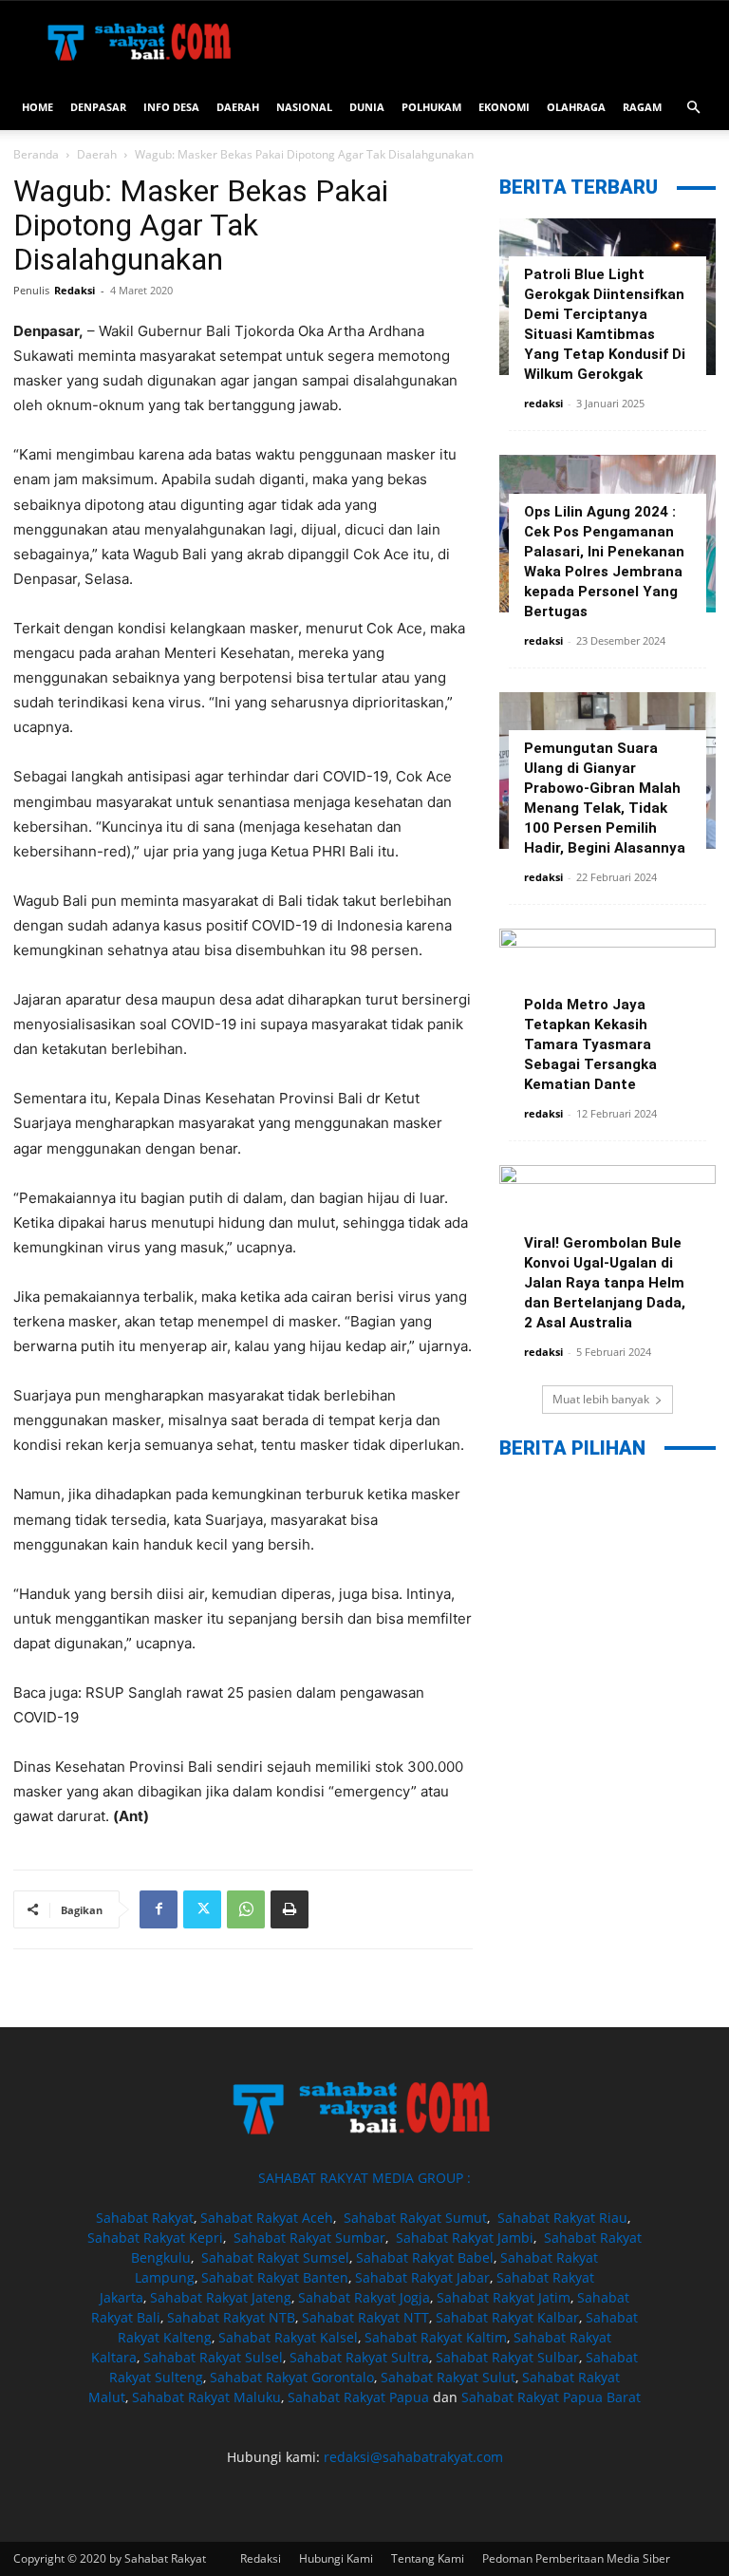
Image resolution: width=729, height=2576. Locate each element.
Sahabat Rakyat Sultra (359, 2357)
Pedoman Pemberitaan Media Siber (576, 2558)
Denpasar (98, 107)
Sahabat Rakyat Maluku (206, 2397)
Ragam (642, 107)
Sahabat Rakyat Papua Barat (551, 2397)
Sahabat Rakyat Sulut (448, 2377)
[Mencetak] (290, 1909)
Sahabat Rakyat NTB (231, 2317)
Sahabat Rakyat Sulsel (213, 2357)
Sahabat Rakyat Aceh (267, 2218)
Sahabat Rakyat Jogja (364, 2297)
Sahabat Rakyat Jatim (504, 2297)
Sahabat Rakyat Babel (425, 2257)
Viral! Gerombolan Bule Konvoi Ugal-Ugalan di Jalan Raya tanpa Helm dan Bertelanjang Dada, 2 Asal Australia (605, 1283)
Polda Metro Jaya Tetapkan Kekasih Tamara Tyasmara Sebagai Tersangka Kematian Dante (590, 1044)
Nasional (304, 107)
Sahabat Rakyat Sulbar (507, 2357)
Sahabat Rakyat (145, 2218)
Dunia (367, 107)
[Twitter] (202, 1909)
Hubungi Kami (336, 2558)
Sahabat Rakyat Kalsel (288, 2337)
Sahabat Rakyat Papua (358, 2397)
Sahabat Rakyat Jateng (221, 2297)
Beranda (36, 154)
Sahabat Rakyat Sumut (415, 2218)
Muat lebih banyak (601, 1399)
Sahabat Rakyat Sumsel (275, 2257)
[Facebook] (159, 1909)
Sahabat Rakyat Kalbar (507, 2317)
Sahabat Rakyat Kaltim (436, 2337)
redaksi (543, 403)
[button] (693, 108)
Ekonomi (504, 107)
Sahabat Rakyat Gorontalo (292, 2377)
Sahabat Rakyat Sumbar (309, 2238)
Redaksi (75, 290)
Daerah (238, 107)
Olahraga (576, 107)
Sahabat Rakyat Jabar (422, 2277)
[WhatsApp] (246, 1909)
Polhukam (431, 107)
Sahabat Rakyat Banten (275, 2277)
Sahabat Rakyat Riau (562, 2218)
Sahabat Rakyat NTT (365, 2317)
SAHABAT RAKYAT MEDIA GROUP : (364, 2178)
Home (37, 107)
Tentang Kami (428, 2558)
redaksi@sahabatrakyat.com (413, 2457)
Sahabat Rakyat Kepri (155, 2238)
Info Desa (171, 107)
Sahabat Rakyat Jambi (465, 2238)
